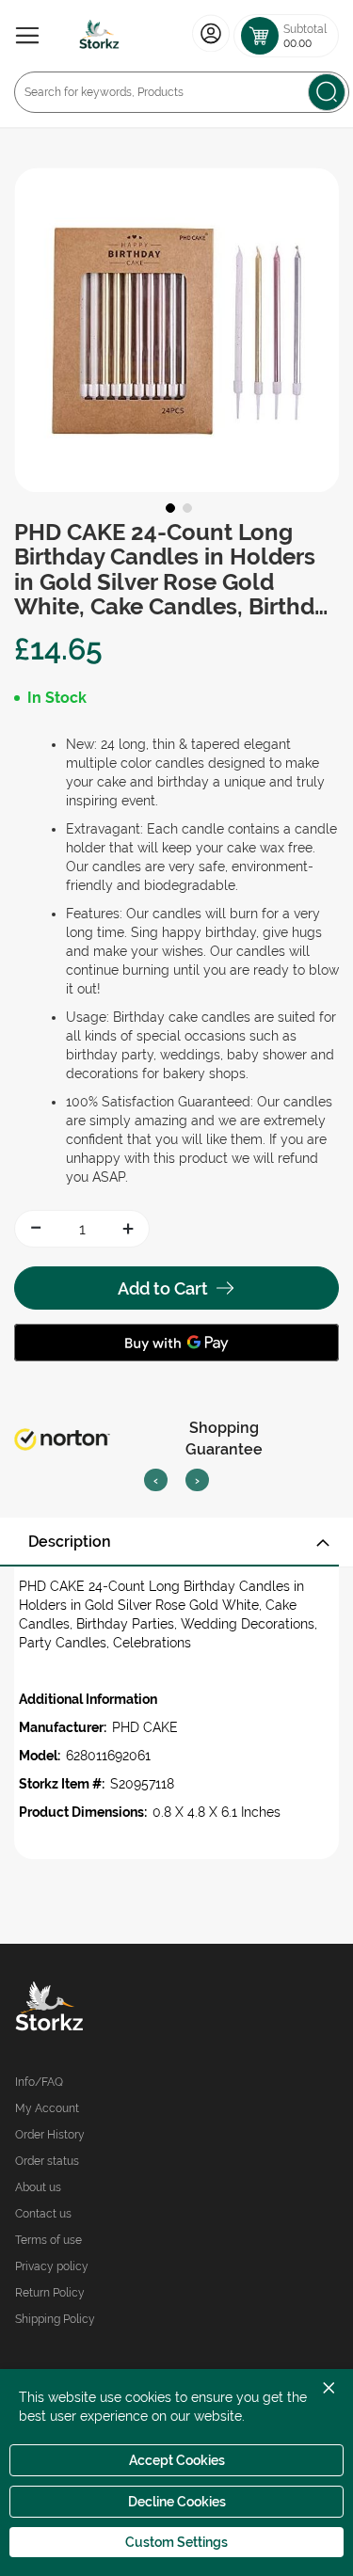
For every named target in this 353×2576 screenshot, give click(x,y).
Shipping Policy (55, 2319)
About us (38, 2187)
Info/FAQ (39, 2082)
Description (70, 1542)
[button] (168, 506)
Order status (47, 2161)
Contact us (43, 2214)
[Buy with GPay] (176, 1343)
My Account (47, 2108)
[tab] (176, 1542)
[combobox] (182, 92)
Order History (50, 2135)
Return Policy (50, 2293)
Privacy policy (52, 2266)
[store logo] (100, 36)
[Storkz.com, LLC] (96, 2009)
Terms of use (48, 2240)
